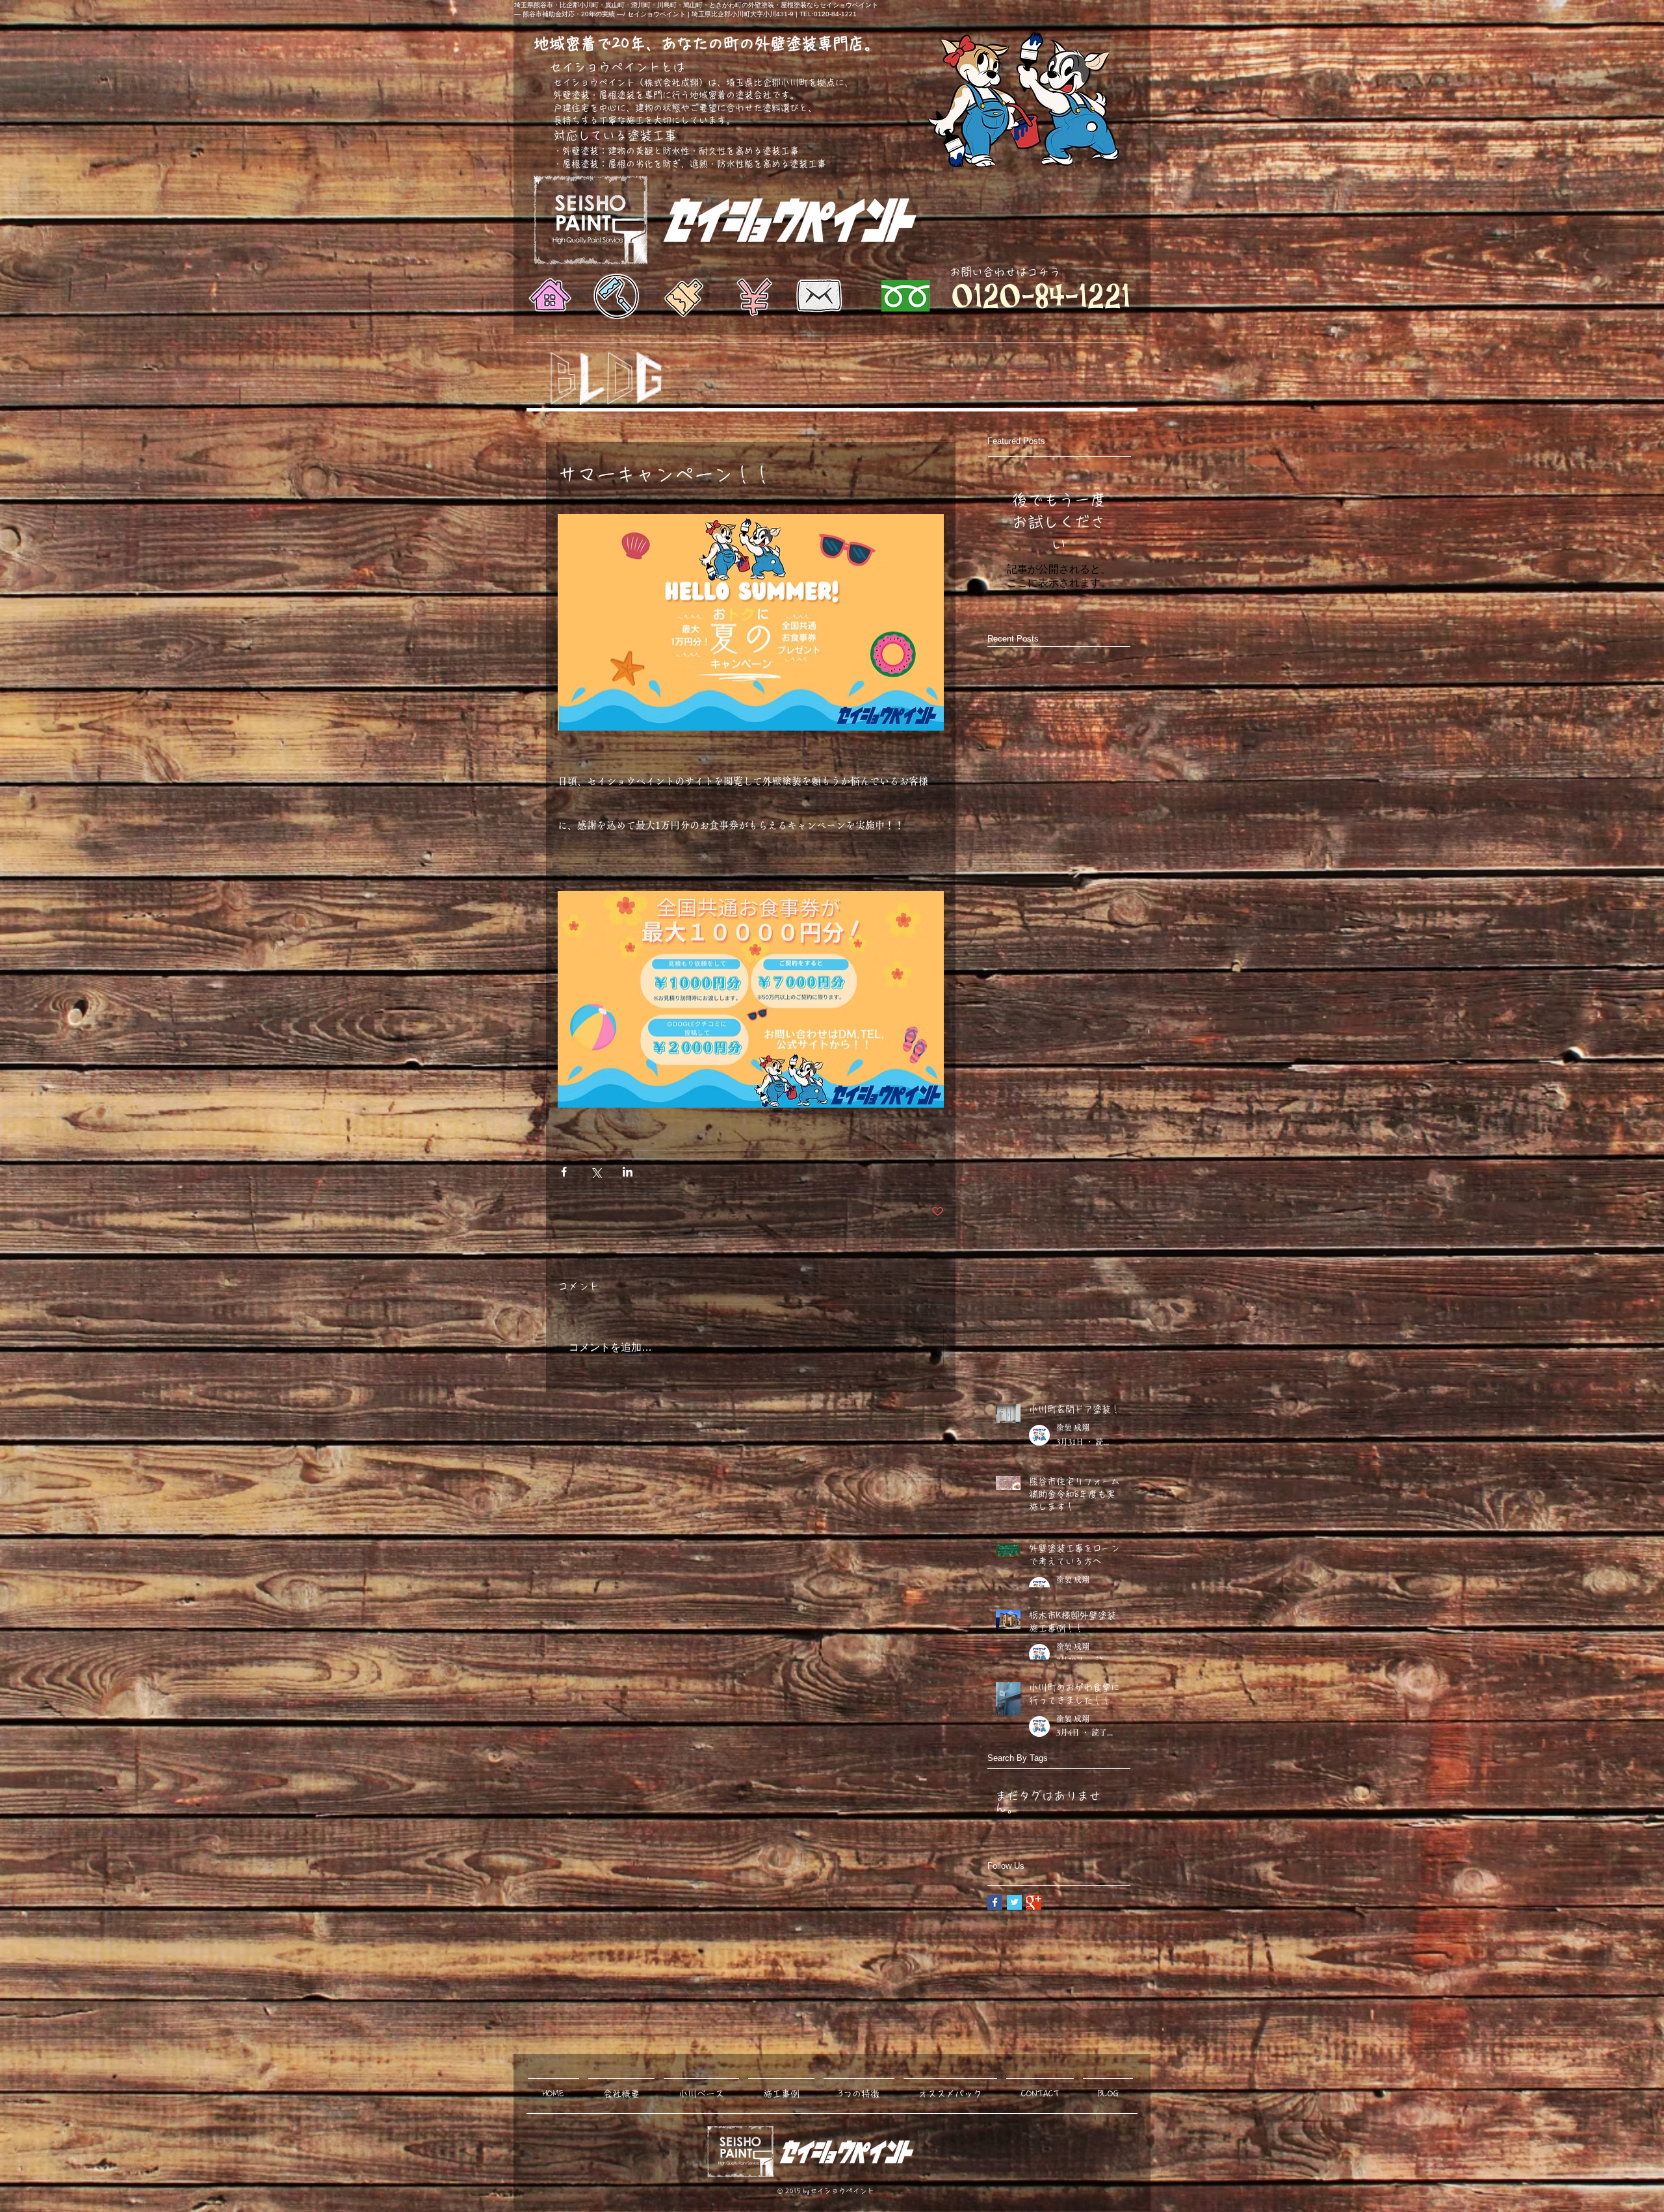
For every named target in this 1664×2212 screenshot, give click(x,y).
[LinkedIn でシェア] (628, 1172)
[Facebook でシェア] (564, 1172)
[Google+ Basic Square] (1034, 1902)
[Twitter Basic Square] (1014, 1902)
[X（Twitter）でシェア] (596, 1172)
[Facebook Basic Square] (995, 1902)
